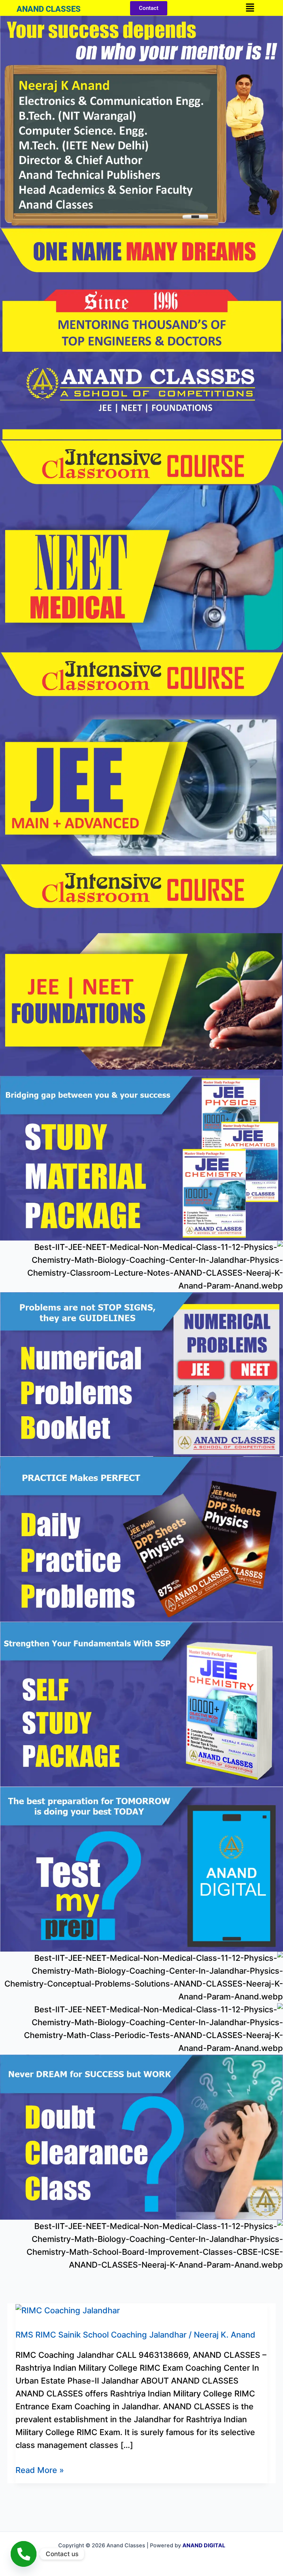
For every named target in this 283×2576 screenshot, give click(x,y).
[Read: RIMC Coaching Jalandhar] (68, 2310)
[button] (250, 8)
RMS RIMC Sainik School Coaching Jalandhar (101, 2335)
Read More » (40, 2469)
